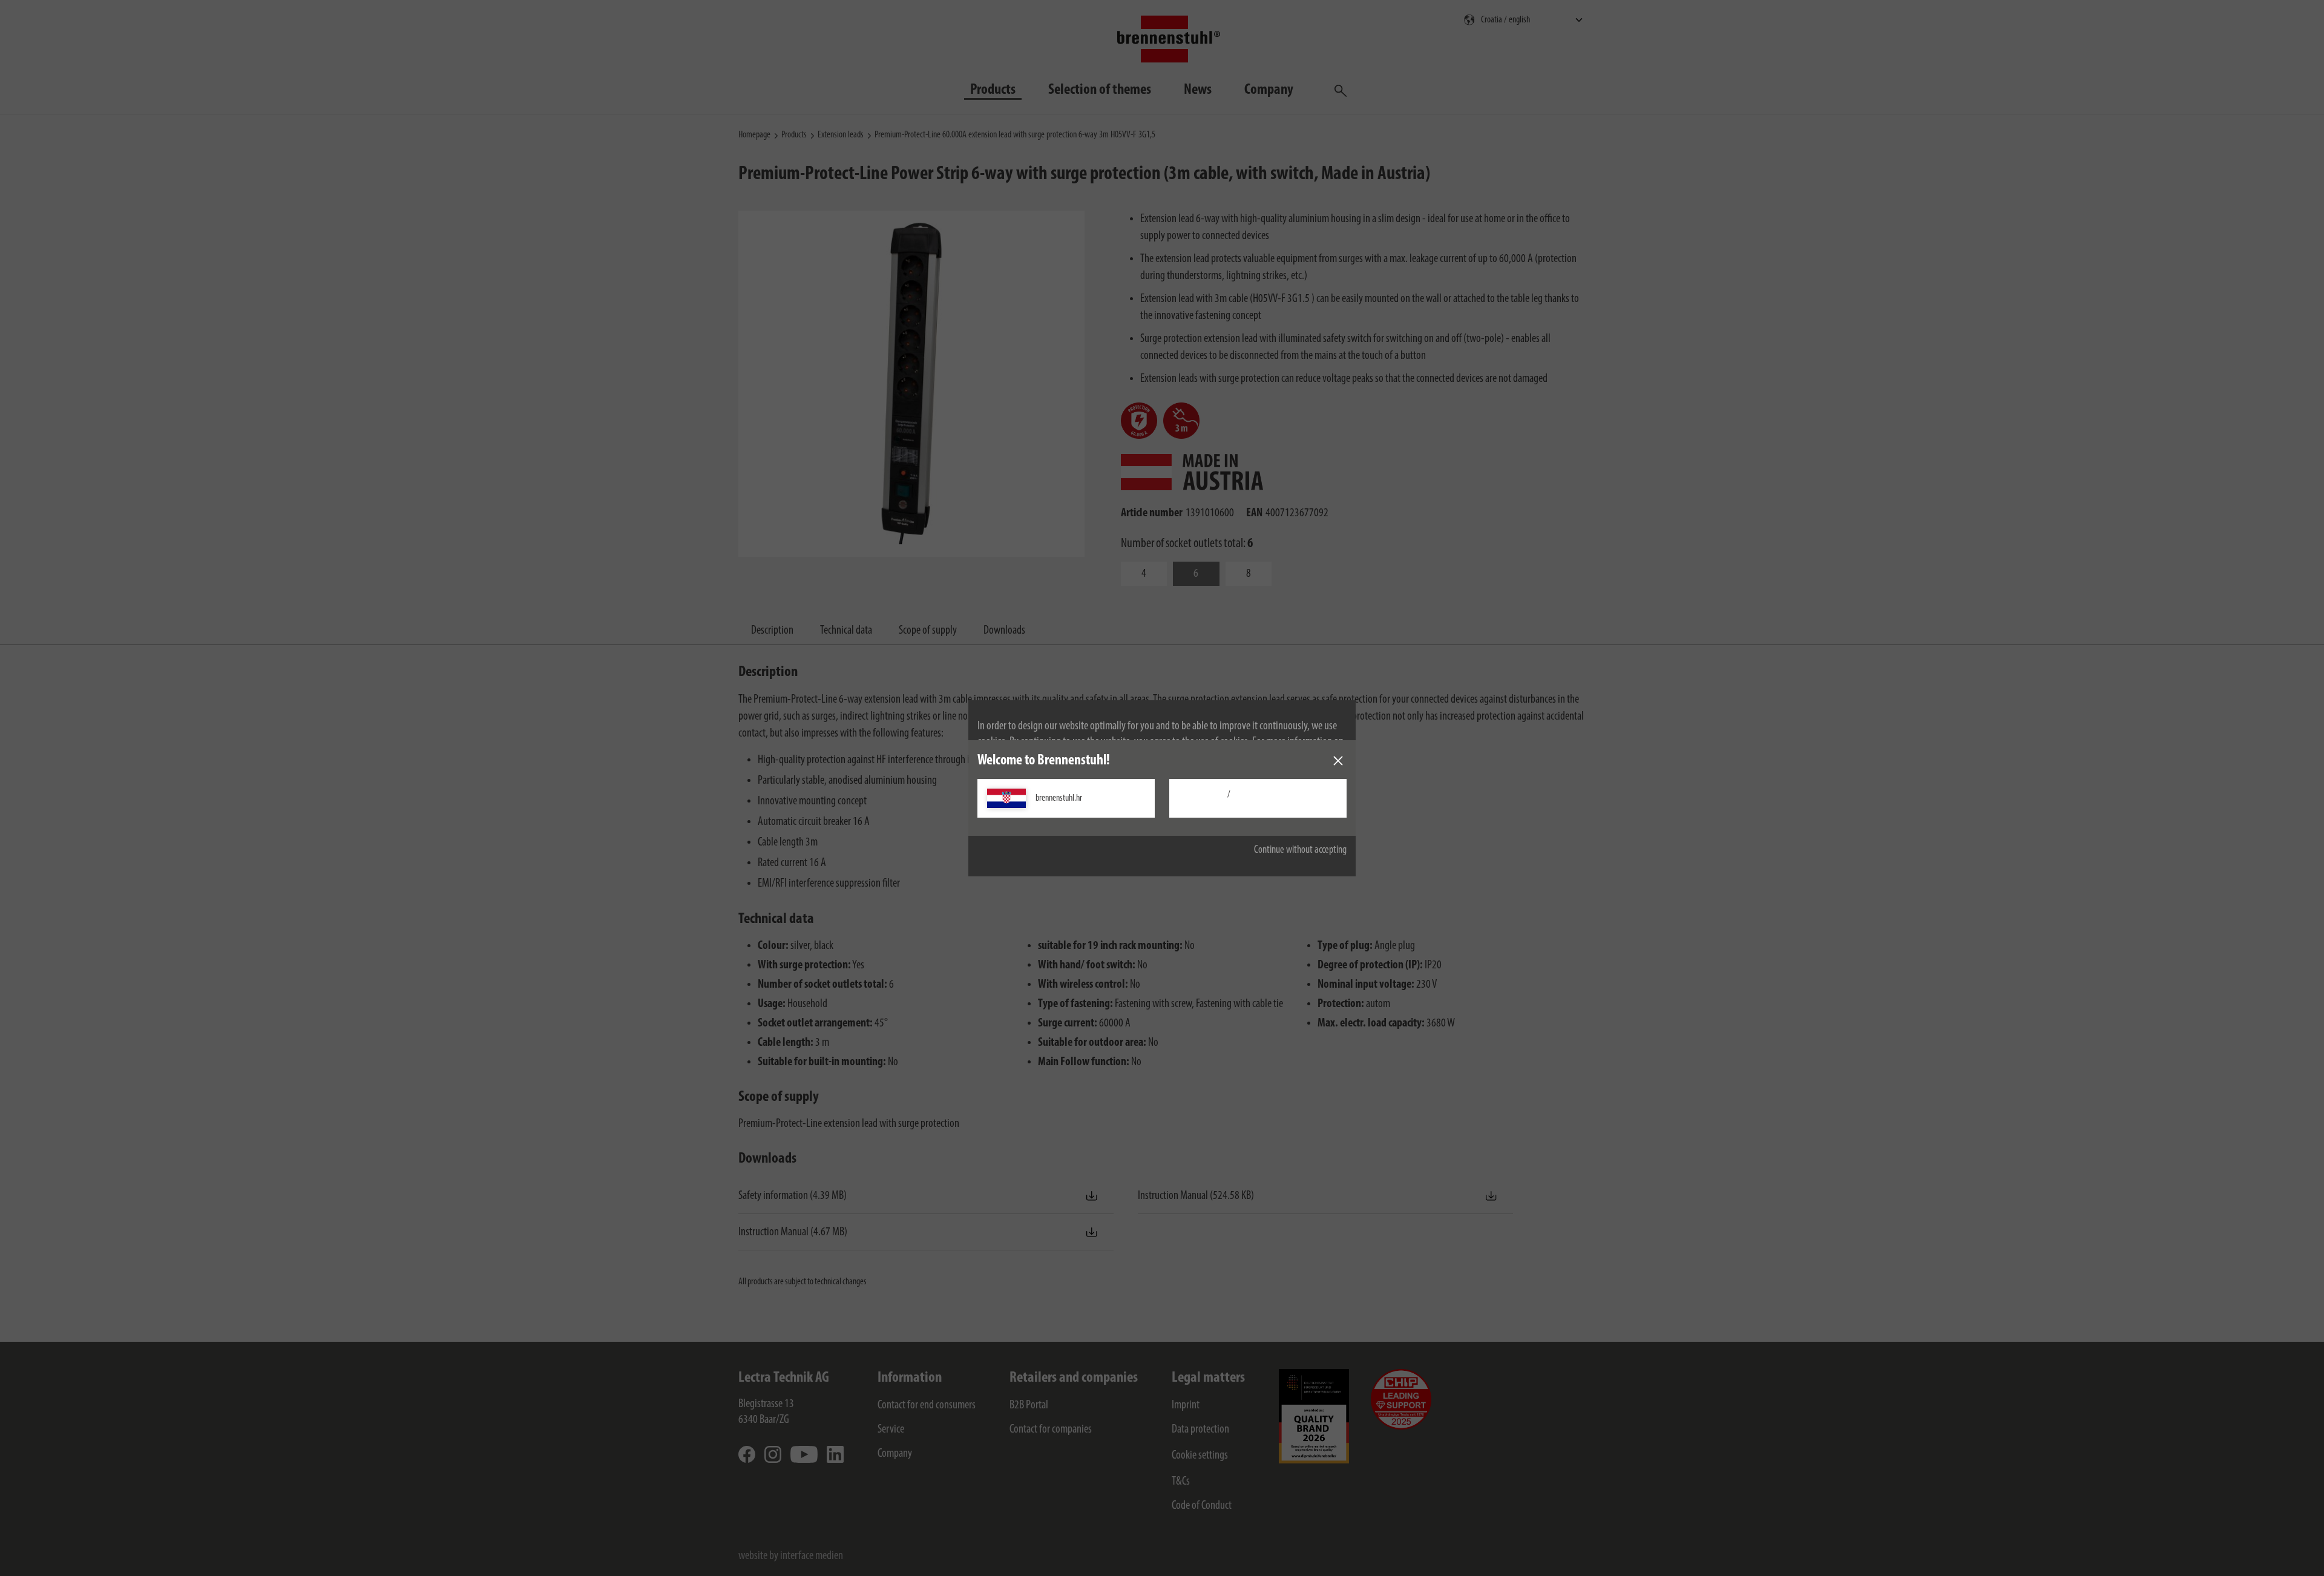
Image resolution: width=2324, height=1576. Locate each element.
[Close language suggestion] (1338, 761)
